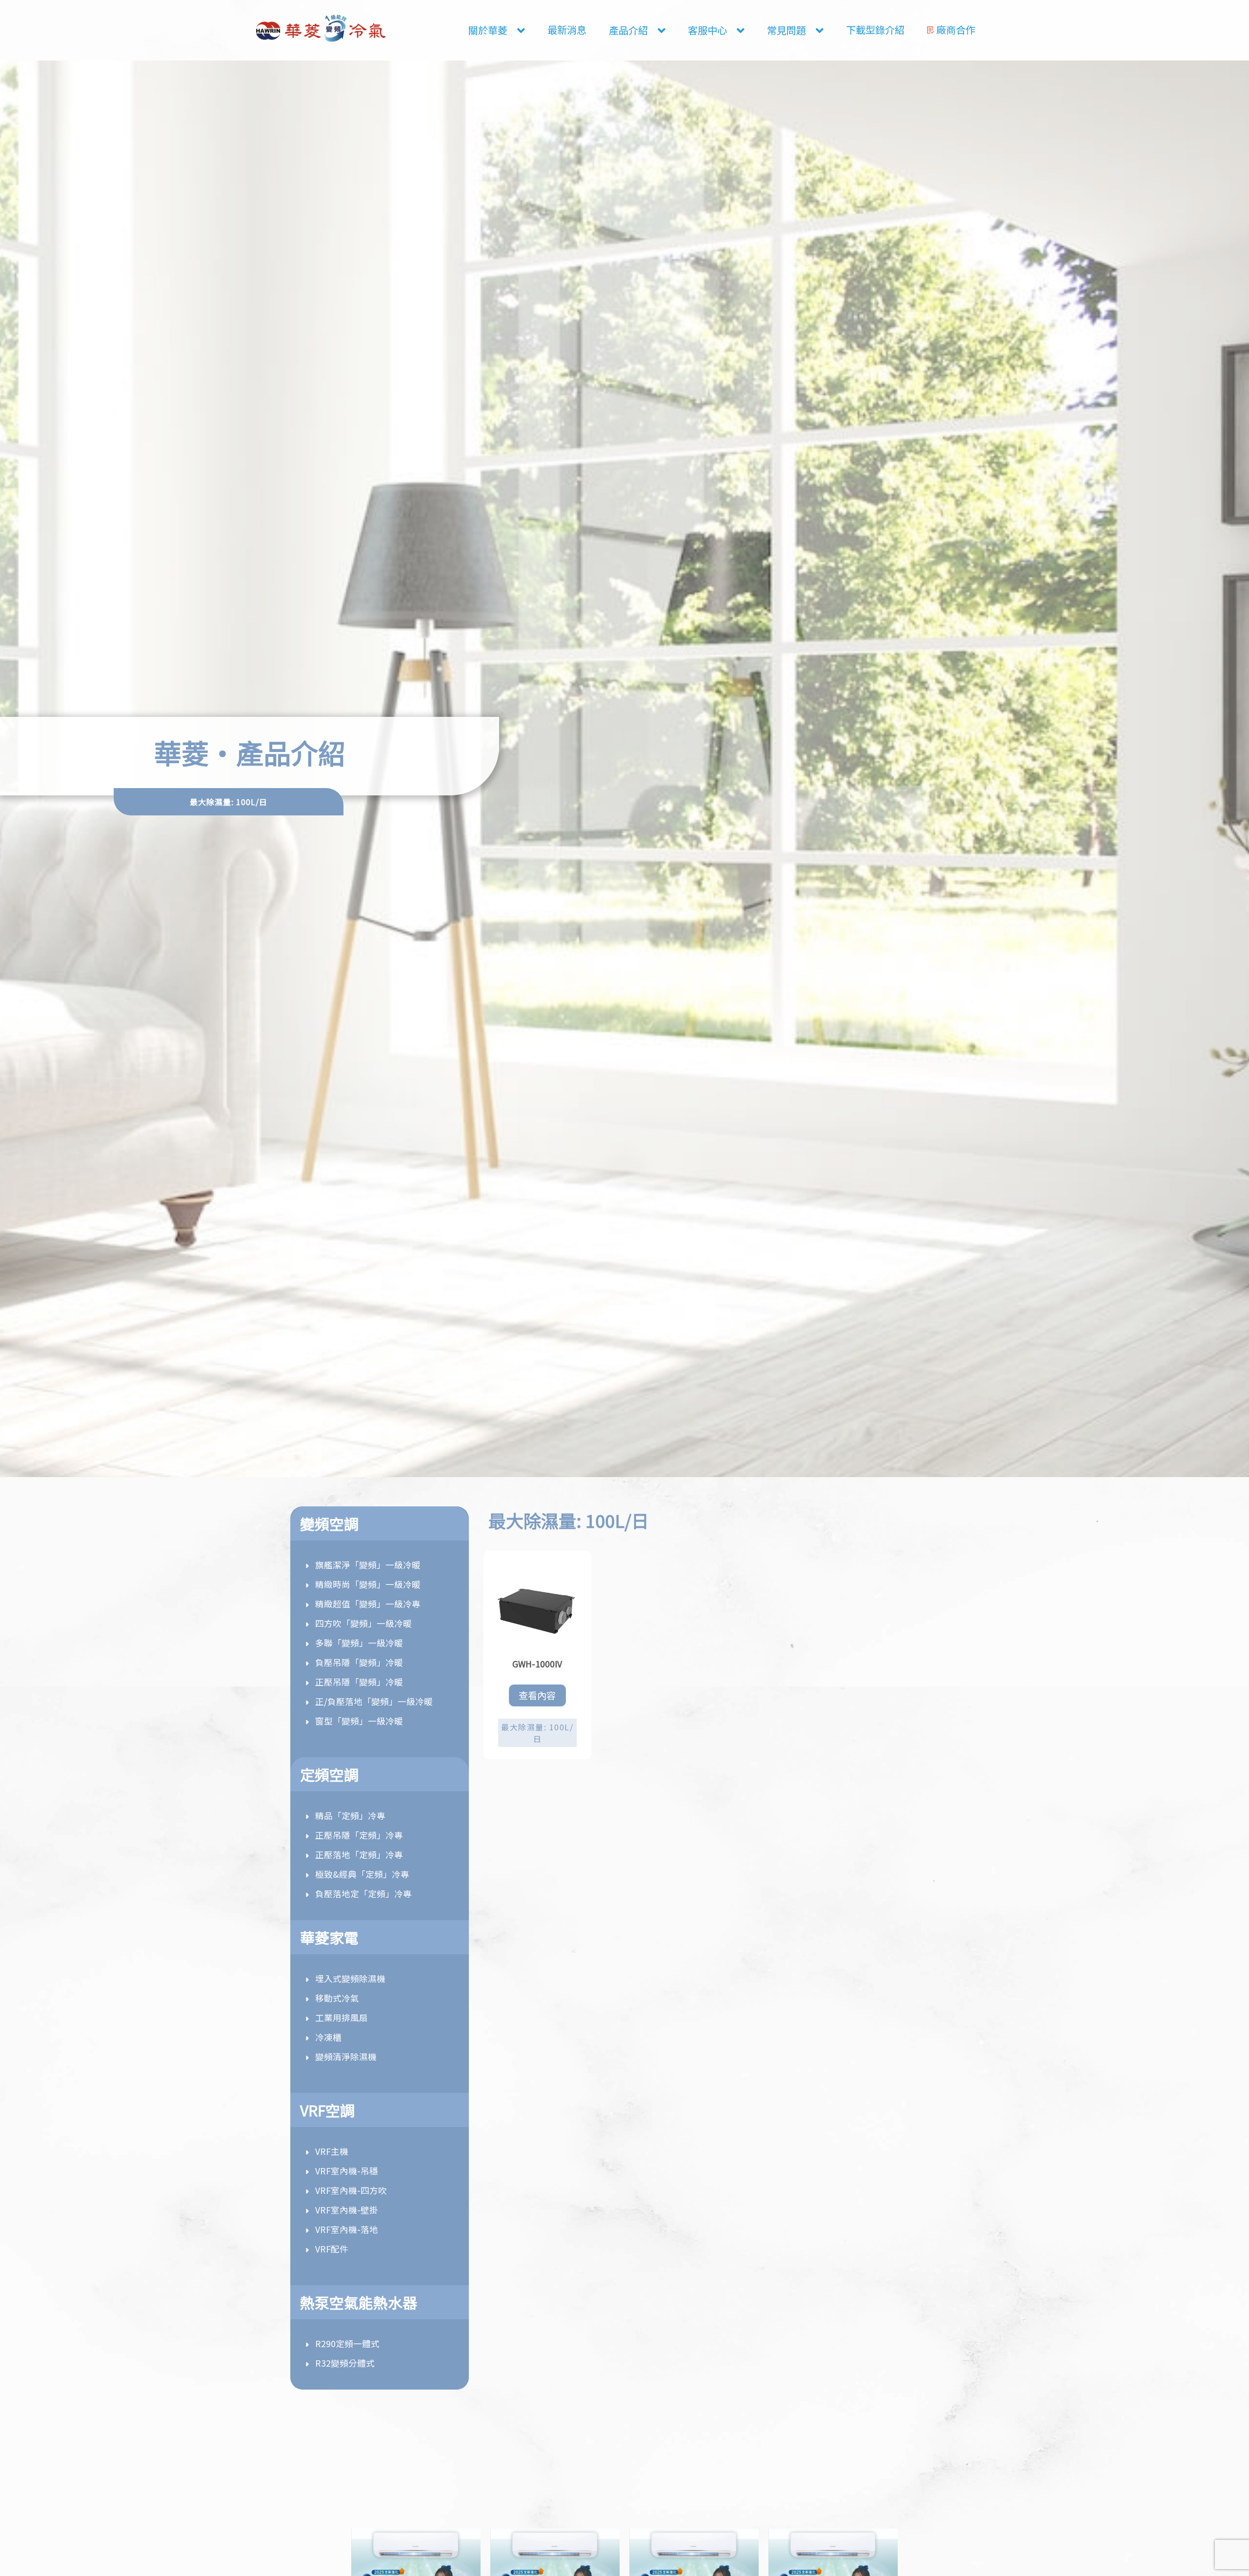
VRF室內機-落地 (347, 2229)
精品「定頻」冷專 (350, 1815)
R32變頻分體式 (345, 2363)
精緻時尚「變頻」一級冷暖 (368, 1584)
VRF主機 (332, 2151)
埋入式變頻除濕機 (350, 1978)
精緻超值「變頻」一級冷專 (368, 1604)
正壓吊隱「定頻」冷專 (359, 1835)
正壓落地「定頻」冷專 (359, 1855)
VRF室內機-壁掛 (347, 2210)
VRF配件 (332, 2249)
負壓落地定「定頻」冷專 (363, 1894)
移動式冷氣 (337, 1998)
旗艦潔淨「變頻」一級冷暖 (368, 1565)
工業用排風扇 (342, 2018)
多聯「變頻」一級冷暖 (359, 1643)
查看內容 (537, 1695)
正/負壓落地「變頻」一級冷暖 (374, 1701)
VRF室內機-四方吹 (351, 2190)
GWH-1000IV (537, 1664)
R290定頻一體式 (347, 2343)
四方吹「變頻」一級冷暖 (363, 1623)
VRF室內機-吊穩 (347, 2171)
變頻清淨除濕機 (346, 2057)
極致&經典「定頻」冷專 (362, 1874)
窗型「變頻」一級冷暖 (359, 1721)
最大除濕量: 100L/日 (537, 1733)
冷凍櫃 (328, 2037)
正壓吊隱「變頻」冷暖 (359, 1682)
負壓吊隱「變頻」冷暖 (359, 1662)
